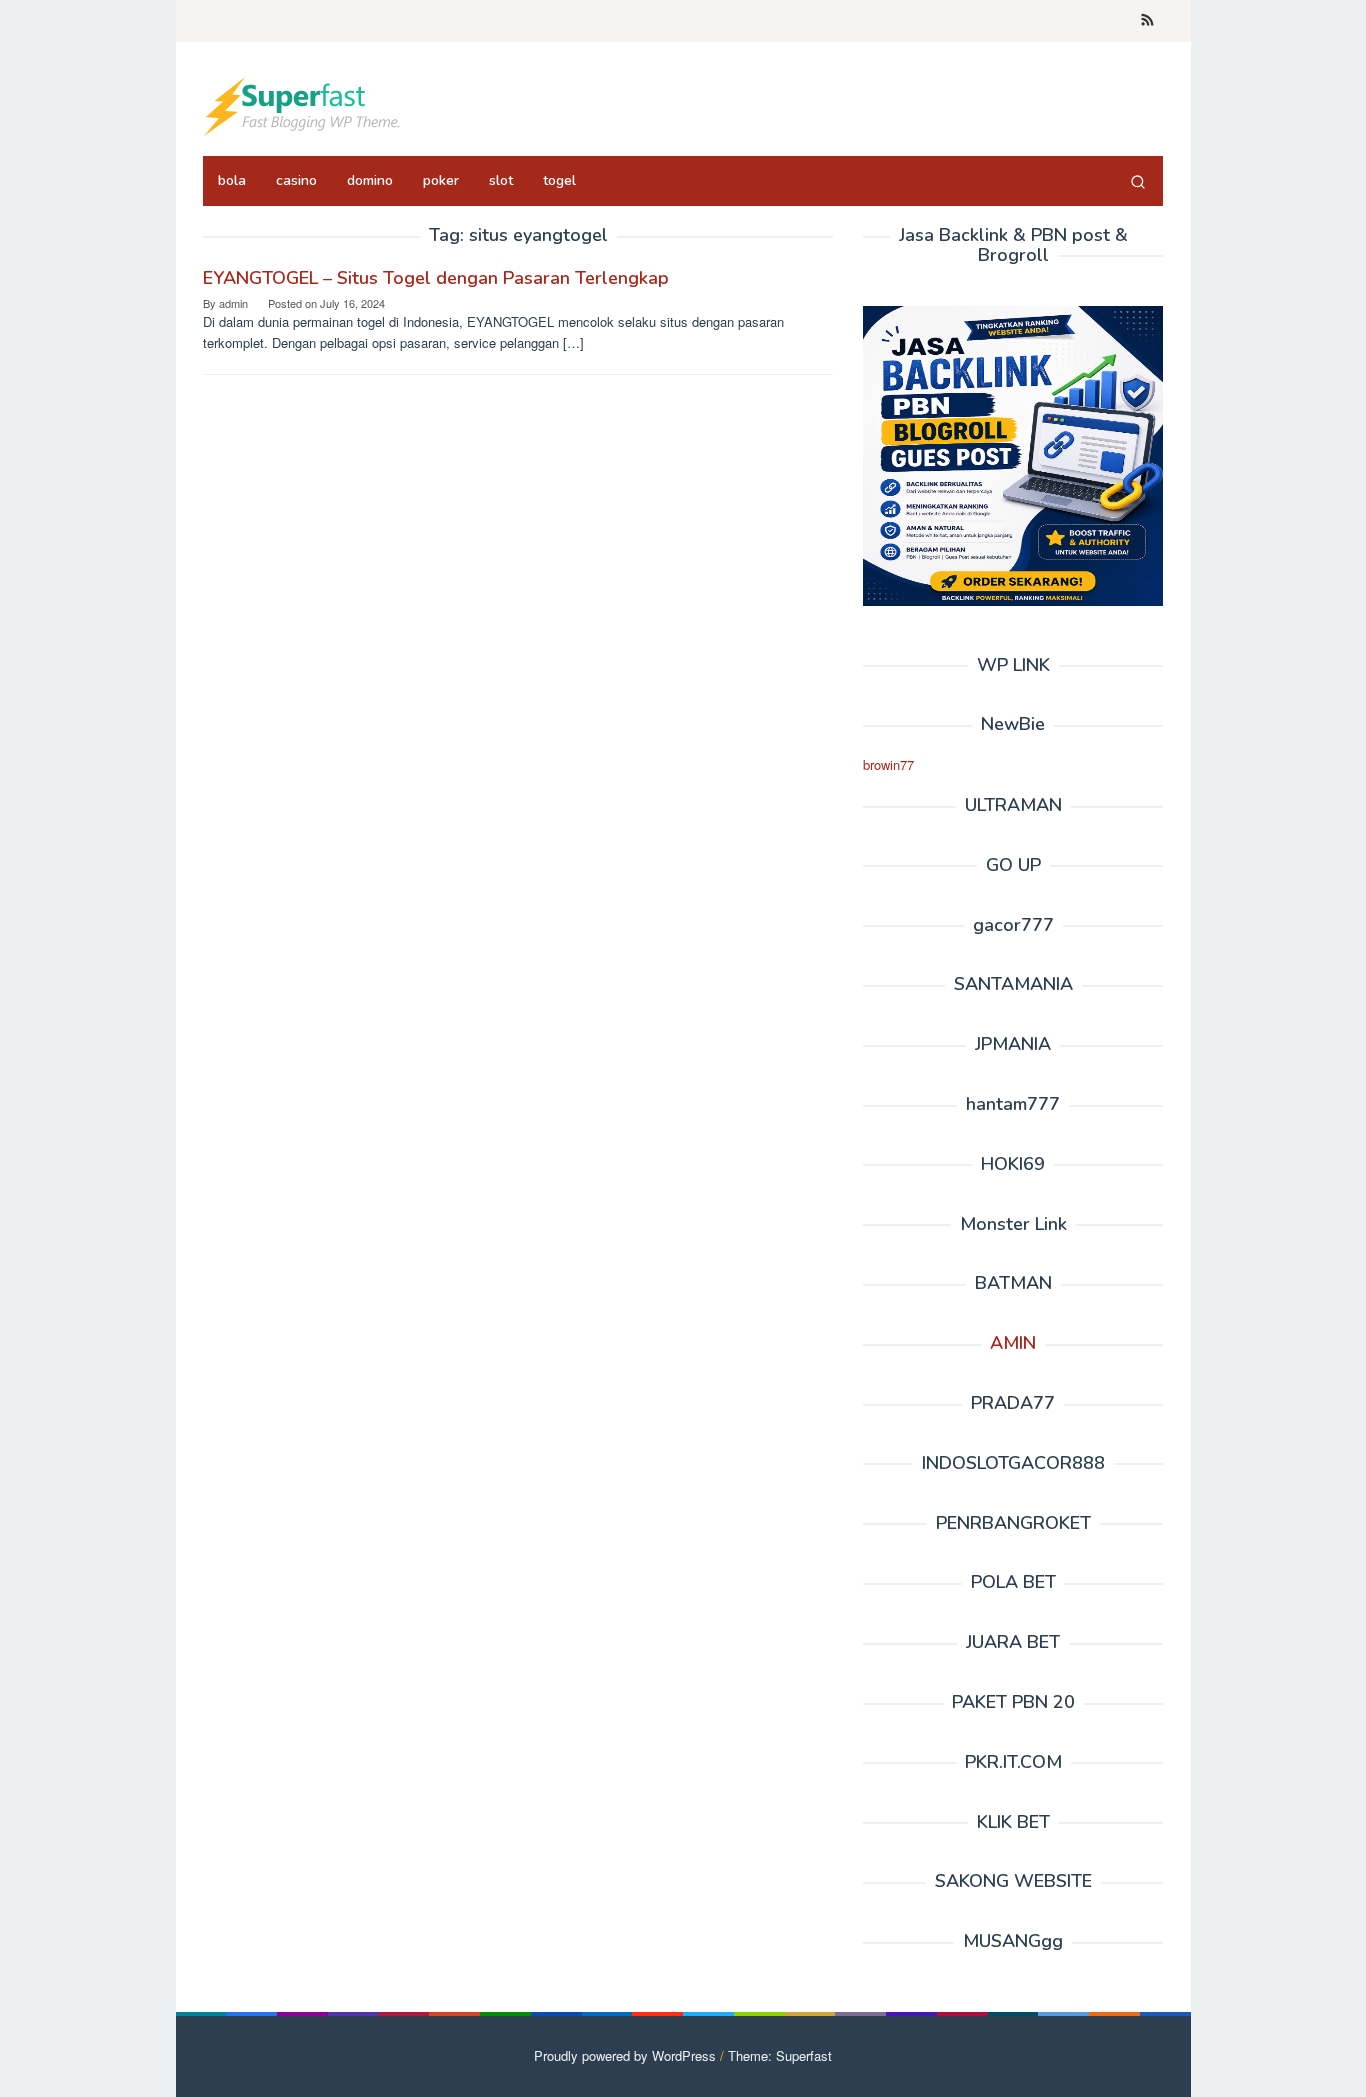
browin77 (888, 764)
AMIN (1013, 1343)
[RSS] (1147, 21)
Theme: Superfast (780, 2055)
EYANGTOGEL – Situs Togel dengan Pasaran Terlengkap (436, 278)
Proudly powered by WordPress (625, 2055)
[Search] (1138, 181)
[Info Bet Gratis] (303, 104)
